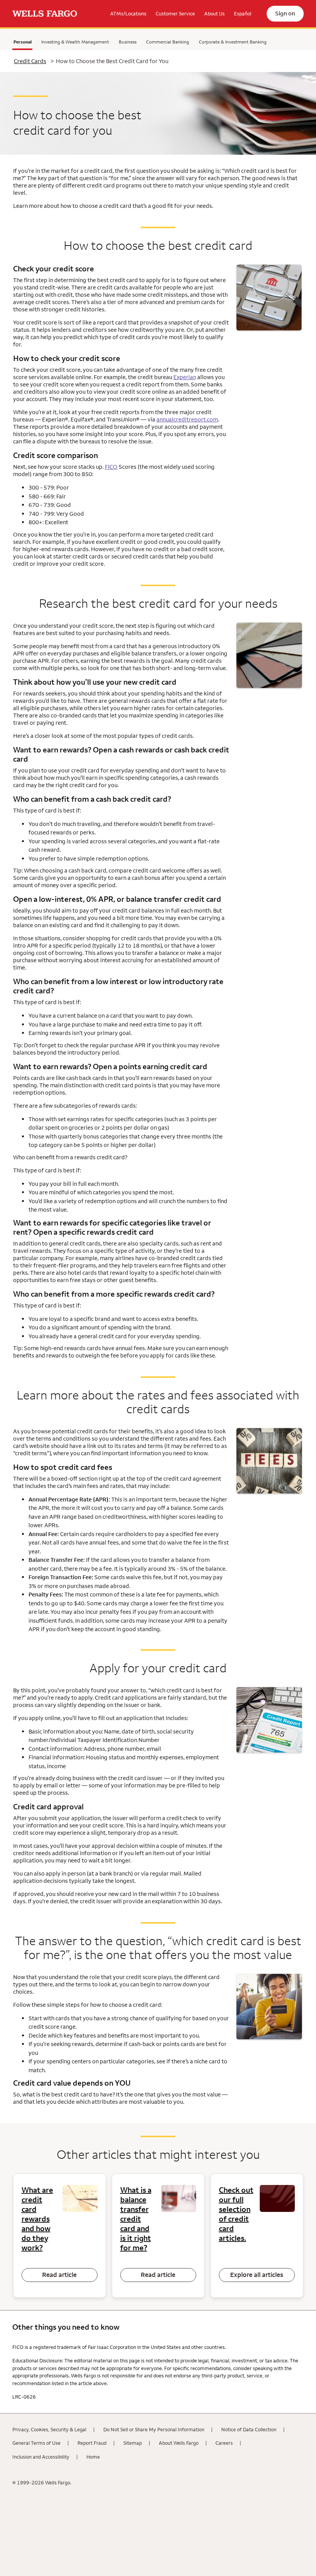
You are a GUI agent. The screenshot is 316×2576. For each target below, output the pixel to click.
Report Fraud (92, 2443)
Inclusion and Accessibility (41, 2457)
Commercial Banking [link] (168, 42)
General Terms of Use (36, 2443)
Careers (224, 2443)
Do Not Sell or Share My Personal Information (154, 2429)
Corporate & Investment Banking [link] (233, 42)
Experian (185, 377)
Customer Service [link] (175, 13)
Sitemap (133, 2443)
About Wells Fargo (179, 2443)
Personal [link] (22, 43)
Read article (59, 2275)
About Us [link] (214, 13)
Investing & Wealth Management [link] (75, 42)
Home (93, 2457)
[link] (45, 14)
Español (243, 13)
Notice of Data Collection (249, 2429)
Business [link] (128, 42)
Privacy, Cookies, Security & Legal (49, 2429)
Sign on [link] (285, 13)
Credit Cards (30, 61)
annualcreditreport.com (187, 419)
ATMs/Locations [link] (128, 13)
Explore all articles (257, 2275)
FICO (111, 467)
